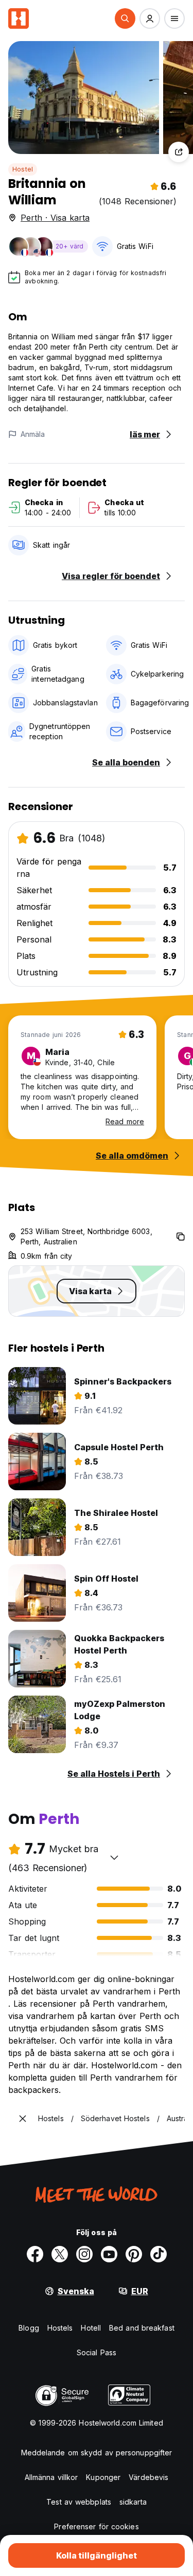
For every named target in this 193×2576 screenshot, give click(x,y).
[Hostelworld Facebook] (35, 2254)
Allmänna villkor (51, 2477)
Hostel (23, 169)
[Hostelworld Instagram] (84, 2254)
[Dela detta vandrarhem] (179, 152)
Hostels (60, 2328)
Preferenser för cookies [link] (96, 2526)
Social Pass (97, 2352)
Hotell (91, 2328)
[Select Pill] (125, 18)
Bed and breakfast (142, 2328)
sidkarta (133, 2502)
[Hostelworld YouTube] (109, 2254)
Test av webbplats (79, 2502)
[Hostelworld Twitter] (60, 2254)
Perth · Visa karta (55, 218)
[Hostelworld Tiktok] (159, 2254)
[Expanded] (23, 2119)
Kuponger (103, 2477)
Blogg (29, 2328)
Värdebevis (148, 2477)
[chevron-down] (114, 1857)
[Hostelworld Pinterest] (134, 2254)
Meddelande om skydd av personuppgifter (97, 2453)
